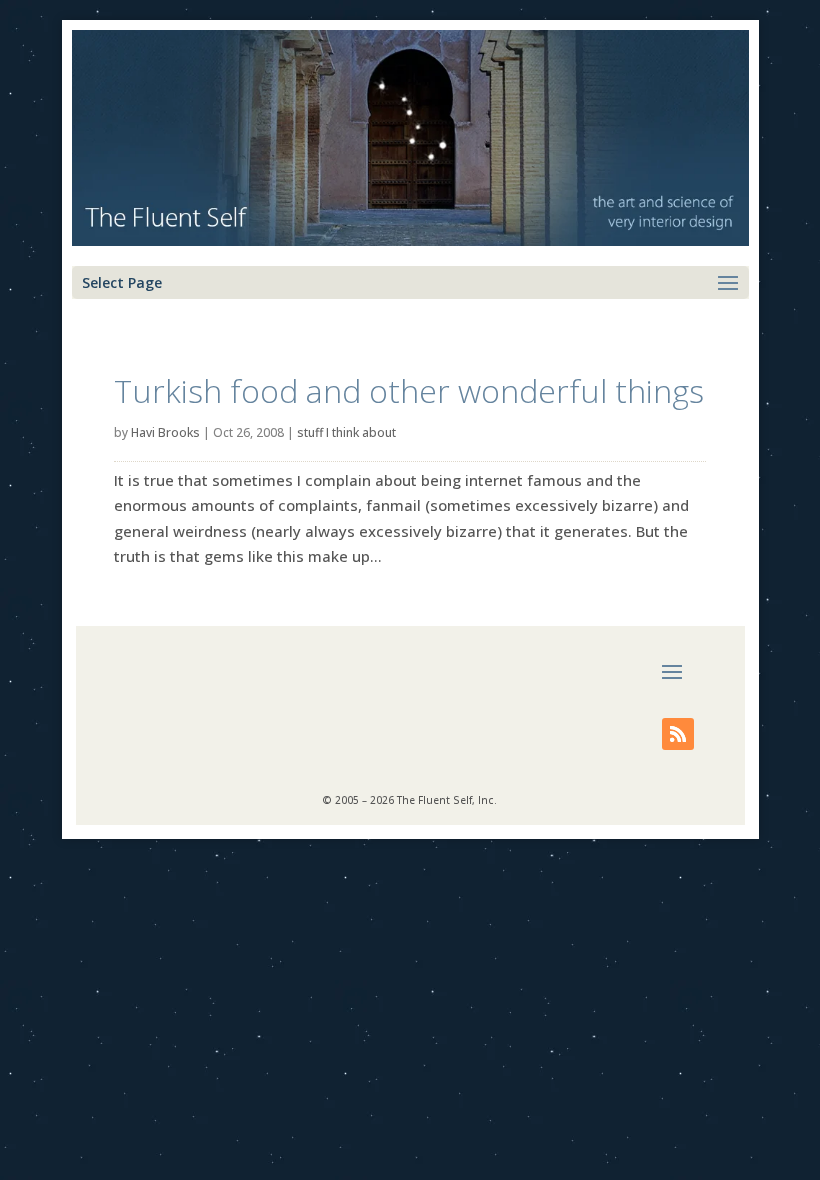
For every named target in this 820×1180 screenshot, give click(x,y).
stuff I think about (346, 432)
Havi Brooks (165, 432)
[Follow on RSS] (678, 734)
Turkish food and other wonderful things (409, 390)
